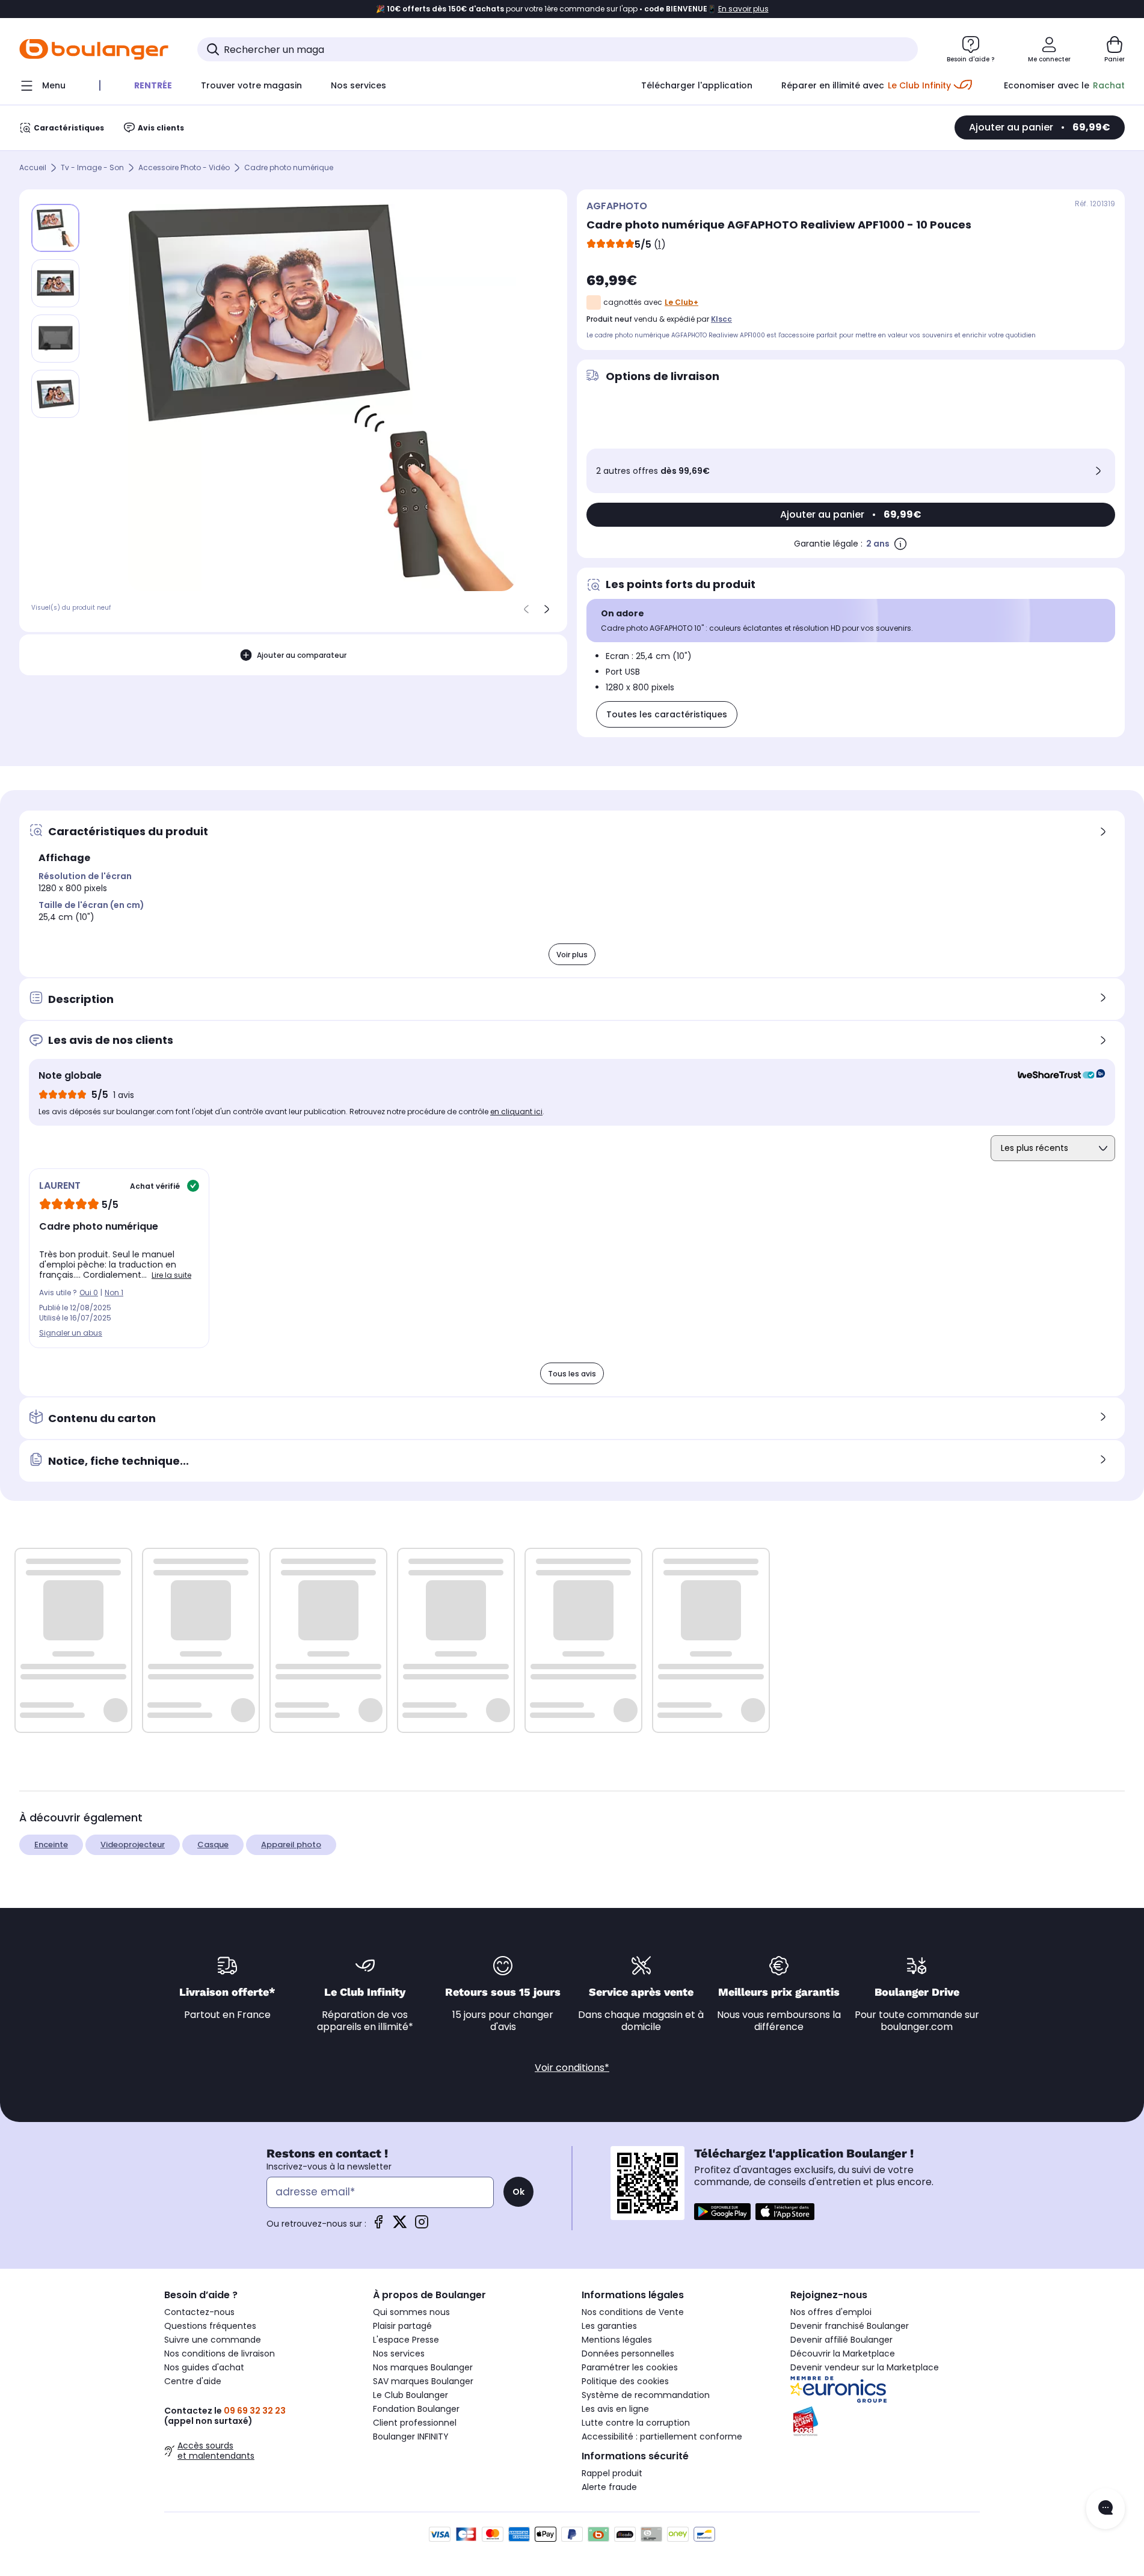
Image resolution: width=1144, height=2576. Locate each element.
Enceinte (51, 1845)
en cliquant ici (516, 1112)
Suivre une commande (213, 2340)
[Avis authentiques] (1055, 1076)
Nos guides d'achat (204, 2367)
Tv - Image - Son (92, 168)
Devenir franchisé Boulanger (850, 2326)
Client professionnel (415, 2423)
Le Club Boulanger (411, 2395)
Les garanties (609, 2326)
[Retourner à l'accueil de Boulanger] (94, 49)
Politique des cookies (625, 2381)
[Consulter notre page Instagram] (422, 2226)
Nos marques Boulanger (423, 2367)
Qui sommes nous (411, 2312)
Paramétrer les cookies (630, 2367)
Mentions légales (617, 2340)
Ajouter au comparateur (302, 655)
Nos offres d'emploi (831, 2312)
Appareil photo (291, 1845)
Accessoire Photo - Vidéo (184, 168)
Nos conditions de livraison (220, 2354)
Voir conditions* (572, 2068)
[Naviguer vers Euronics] (885, 2390)
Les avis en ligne (615, 2409)
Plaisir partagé (402, 2326)
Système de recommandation (646, 2395)
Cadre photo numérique (289, 168)
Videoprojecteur (133, 1845)
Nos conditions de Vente (633, 2312)
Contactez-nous (199, 2312)
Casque (213, 1845)
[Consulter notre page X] (400, 2226)
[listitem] (55, 283)
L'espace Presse (406, 2340)
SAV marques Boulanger (423, 2381)
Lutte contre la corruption (636, 2423)
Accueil (33, 168)
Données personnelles (628, 2354)
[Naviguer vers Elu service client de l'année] (885, 2421)
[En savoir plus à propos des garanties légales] (900, 544)
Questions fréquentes (210, 2326)
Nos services (399, 2354)
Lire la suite (171, 1275)
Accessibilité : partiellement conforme (662, 2436)
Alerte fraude (609, 2487)
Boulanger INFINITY (411, 2436)
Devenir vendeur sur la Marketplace (865, 2367)
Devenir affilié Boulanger (841, 2340)
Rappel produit (612, 2473)
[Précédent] (526, 609)
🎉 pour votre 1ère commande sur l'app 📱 (572, 9)
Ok (518, 2192)
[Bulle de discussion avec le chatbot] (1106, 2509)
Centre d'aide (193, 2381)
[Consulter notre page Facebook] (378, 2226)
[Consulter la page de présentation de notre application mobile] (722, 2212)
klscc (721, 319)
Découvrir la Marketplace (843, 2354)
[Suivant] (547, 609)
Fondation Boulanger (416, 2409)
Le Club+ (681, 302)
